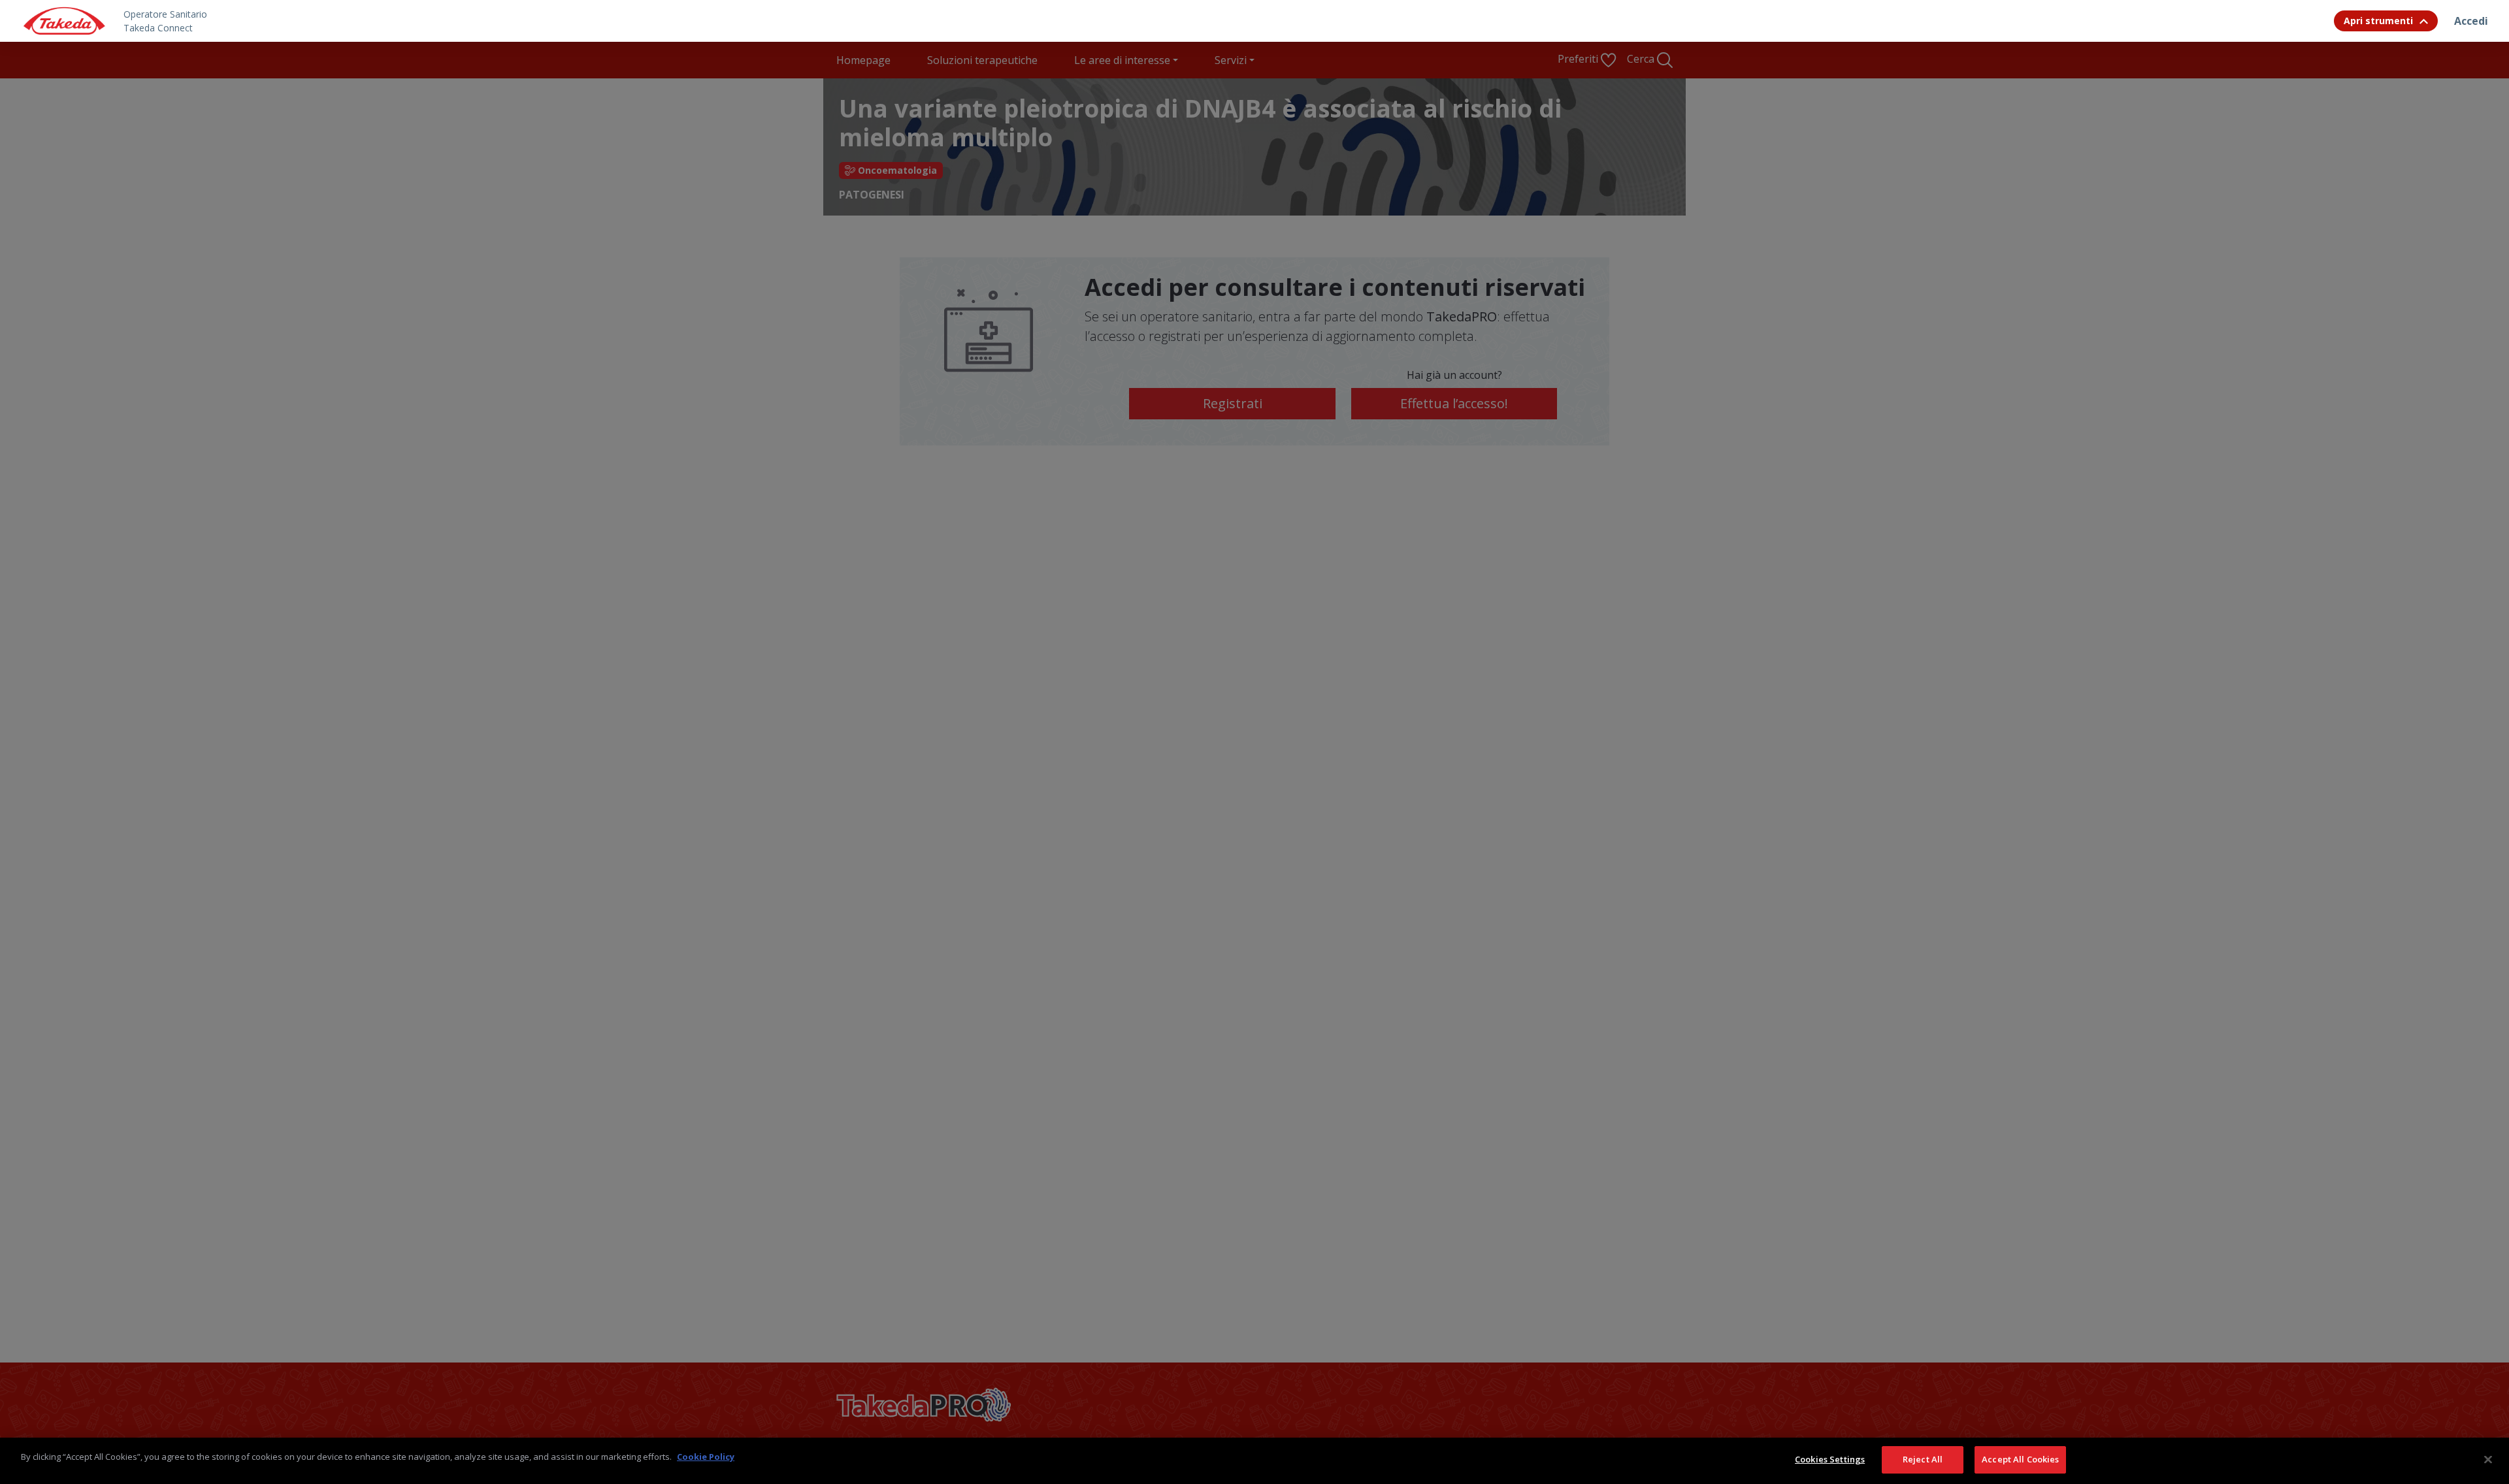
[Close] (2488, 1459)
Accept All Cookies (2020, 1459)
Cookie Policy (706, 1457)
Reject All (1923, 1459)
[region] (1254, 1461)
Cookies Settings (1830, 1459)
